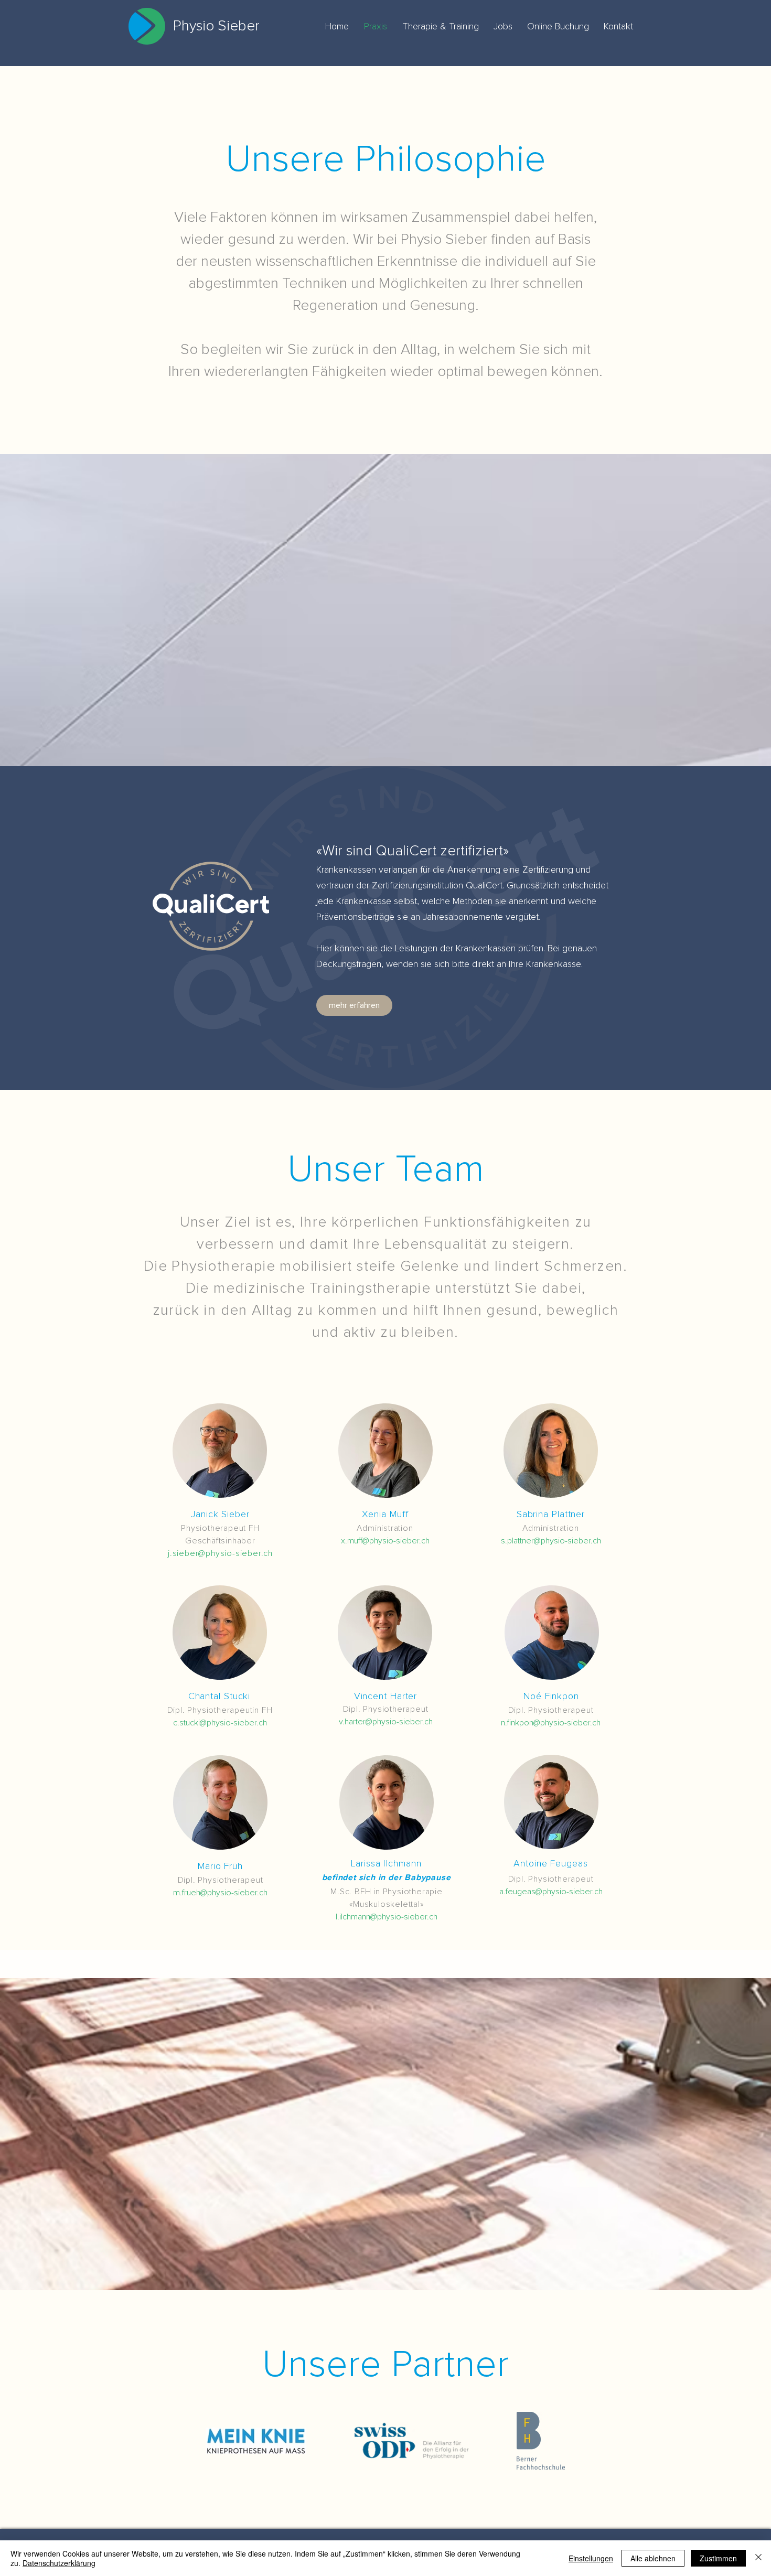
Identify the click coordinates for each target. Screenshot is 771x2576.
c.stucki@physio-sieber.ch (220, 1723)
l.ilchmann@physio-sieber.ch (387, 1917)
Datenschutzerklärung (59, 2563)
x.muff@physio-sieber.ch (385, 1541)
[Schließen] (758, 2558)
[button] (220, 1451)
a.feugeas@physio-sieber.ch (551, 1892)
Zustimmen (718, 2558)
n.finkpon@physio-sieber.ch (551, 1723)
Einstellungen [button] (591, 2558)
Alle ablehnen (653, 2558)
